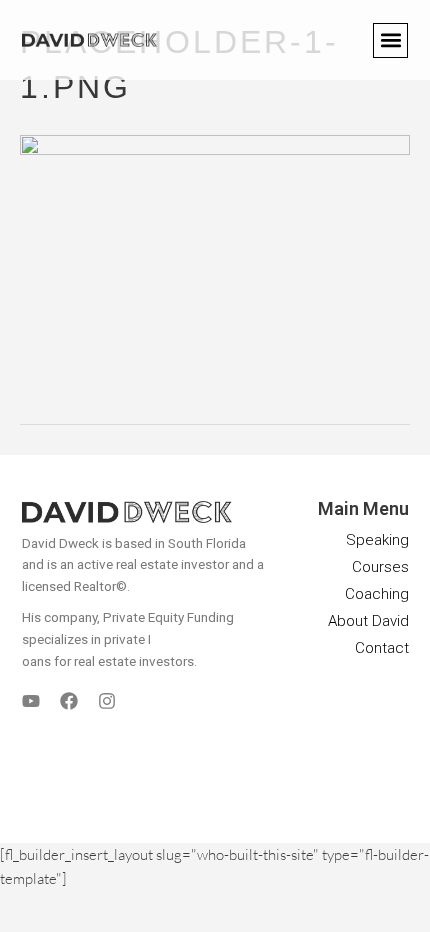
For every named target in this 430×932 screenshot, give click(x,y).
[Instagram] (107, 701)
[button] (390, 40)
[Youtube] (31, 701)
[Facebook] (69, 701)
